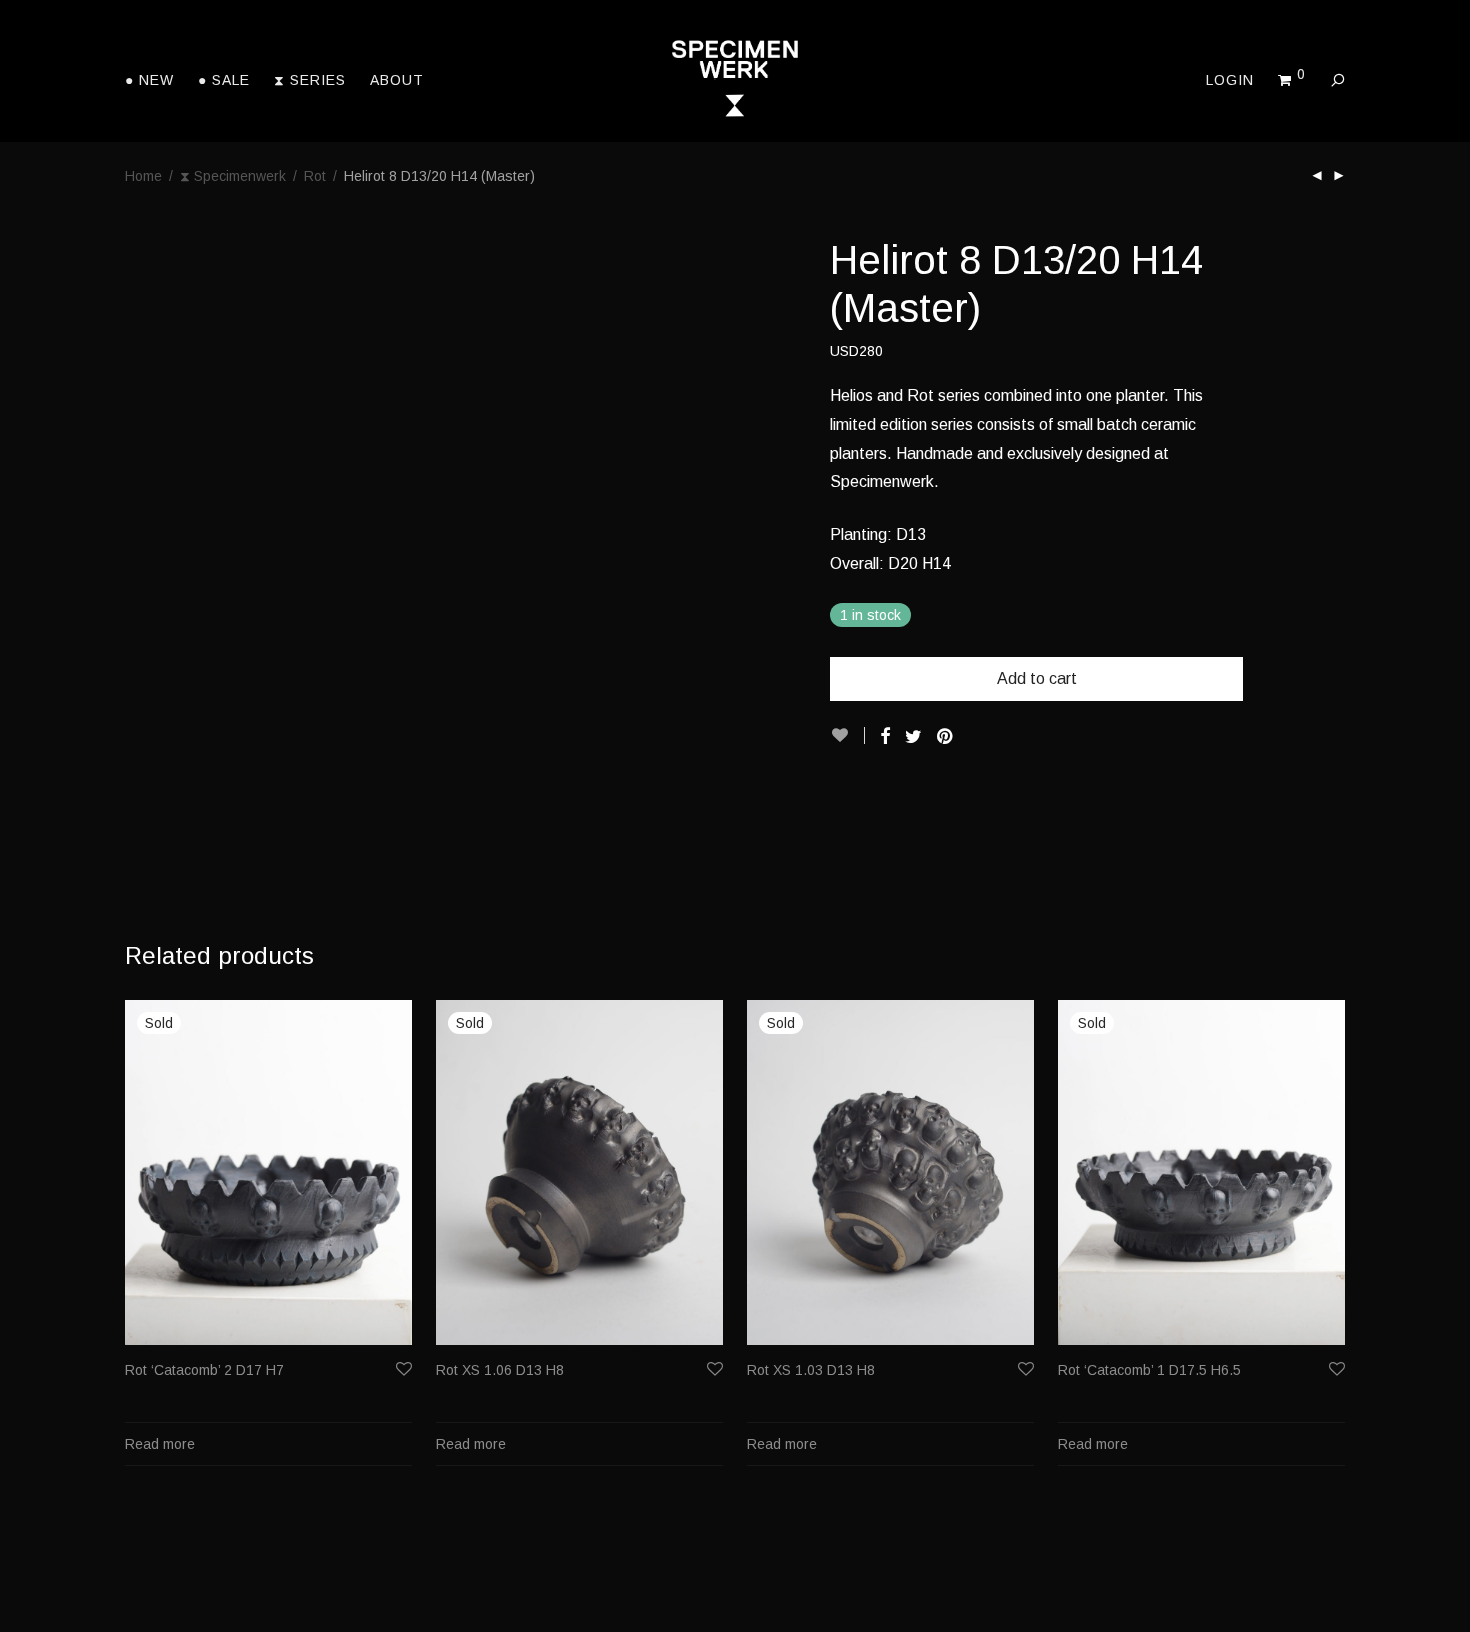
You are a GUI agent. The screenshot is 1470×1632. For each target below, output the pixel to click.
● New (149, 80)
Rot (315, 176)
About (397, 80)
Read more (160, 1444)
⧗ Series (310, 80)
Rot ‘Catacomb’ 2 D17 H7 (204, 1370)
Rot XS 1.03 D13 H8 (811, 1370)
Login (1230, 80)
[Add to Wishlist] (847, 735)
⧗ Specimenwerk (233, 176)
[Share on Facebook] (885, 737)
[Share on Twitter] (913, 737)
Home (143, 176)
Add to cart (1037, 678)
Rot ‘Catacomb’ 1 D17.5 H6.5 (1149, 1370)
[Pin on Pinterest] (946, 737)
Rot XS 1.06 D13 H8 (500, 1370)
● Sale (224, 80)
